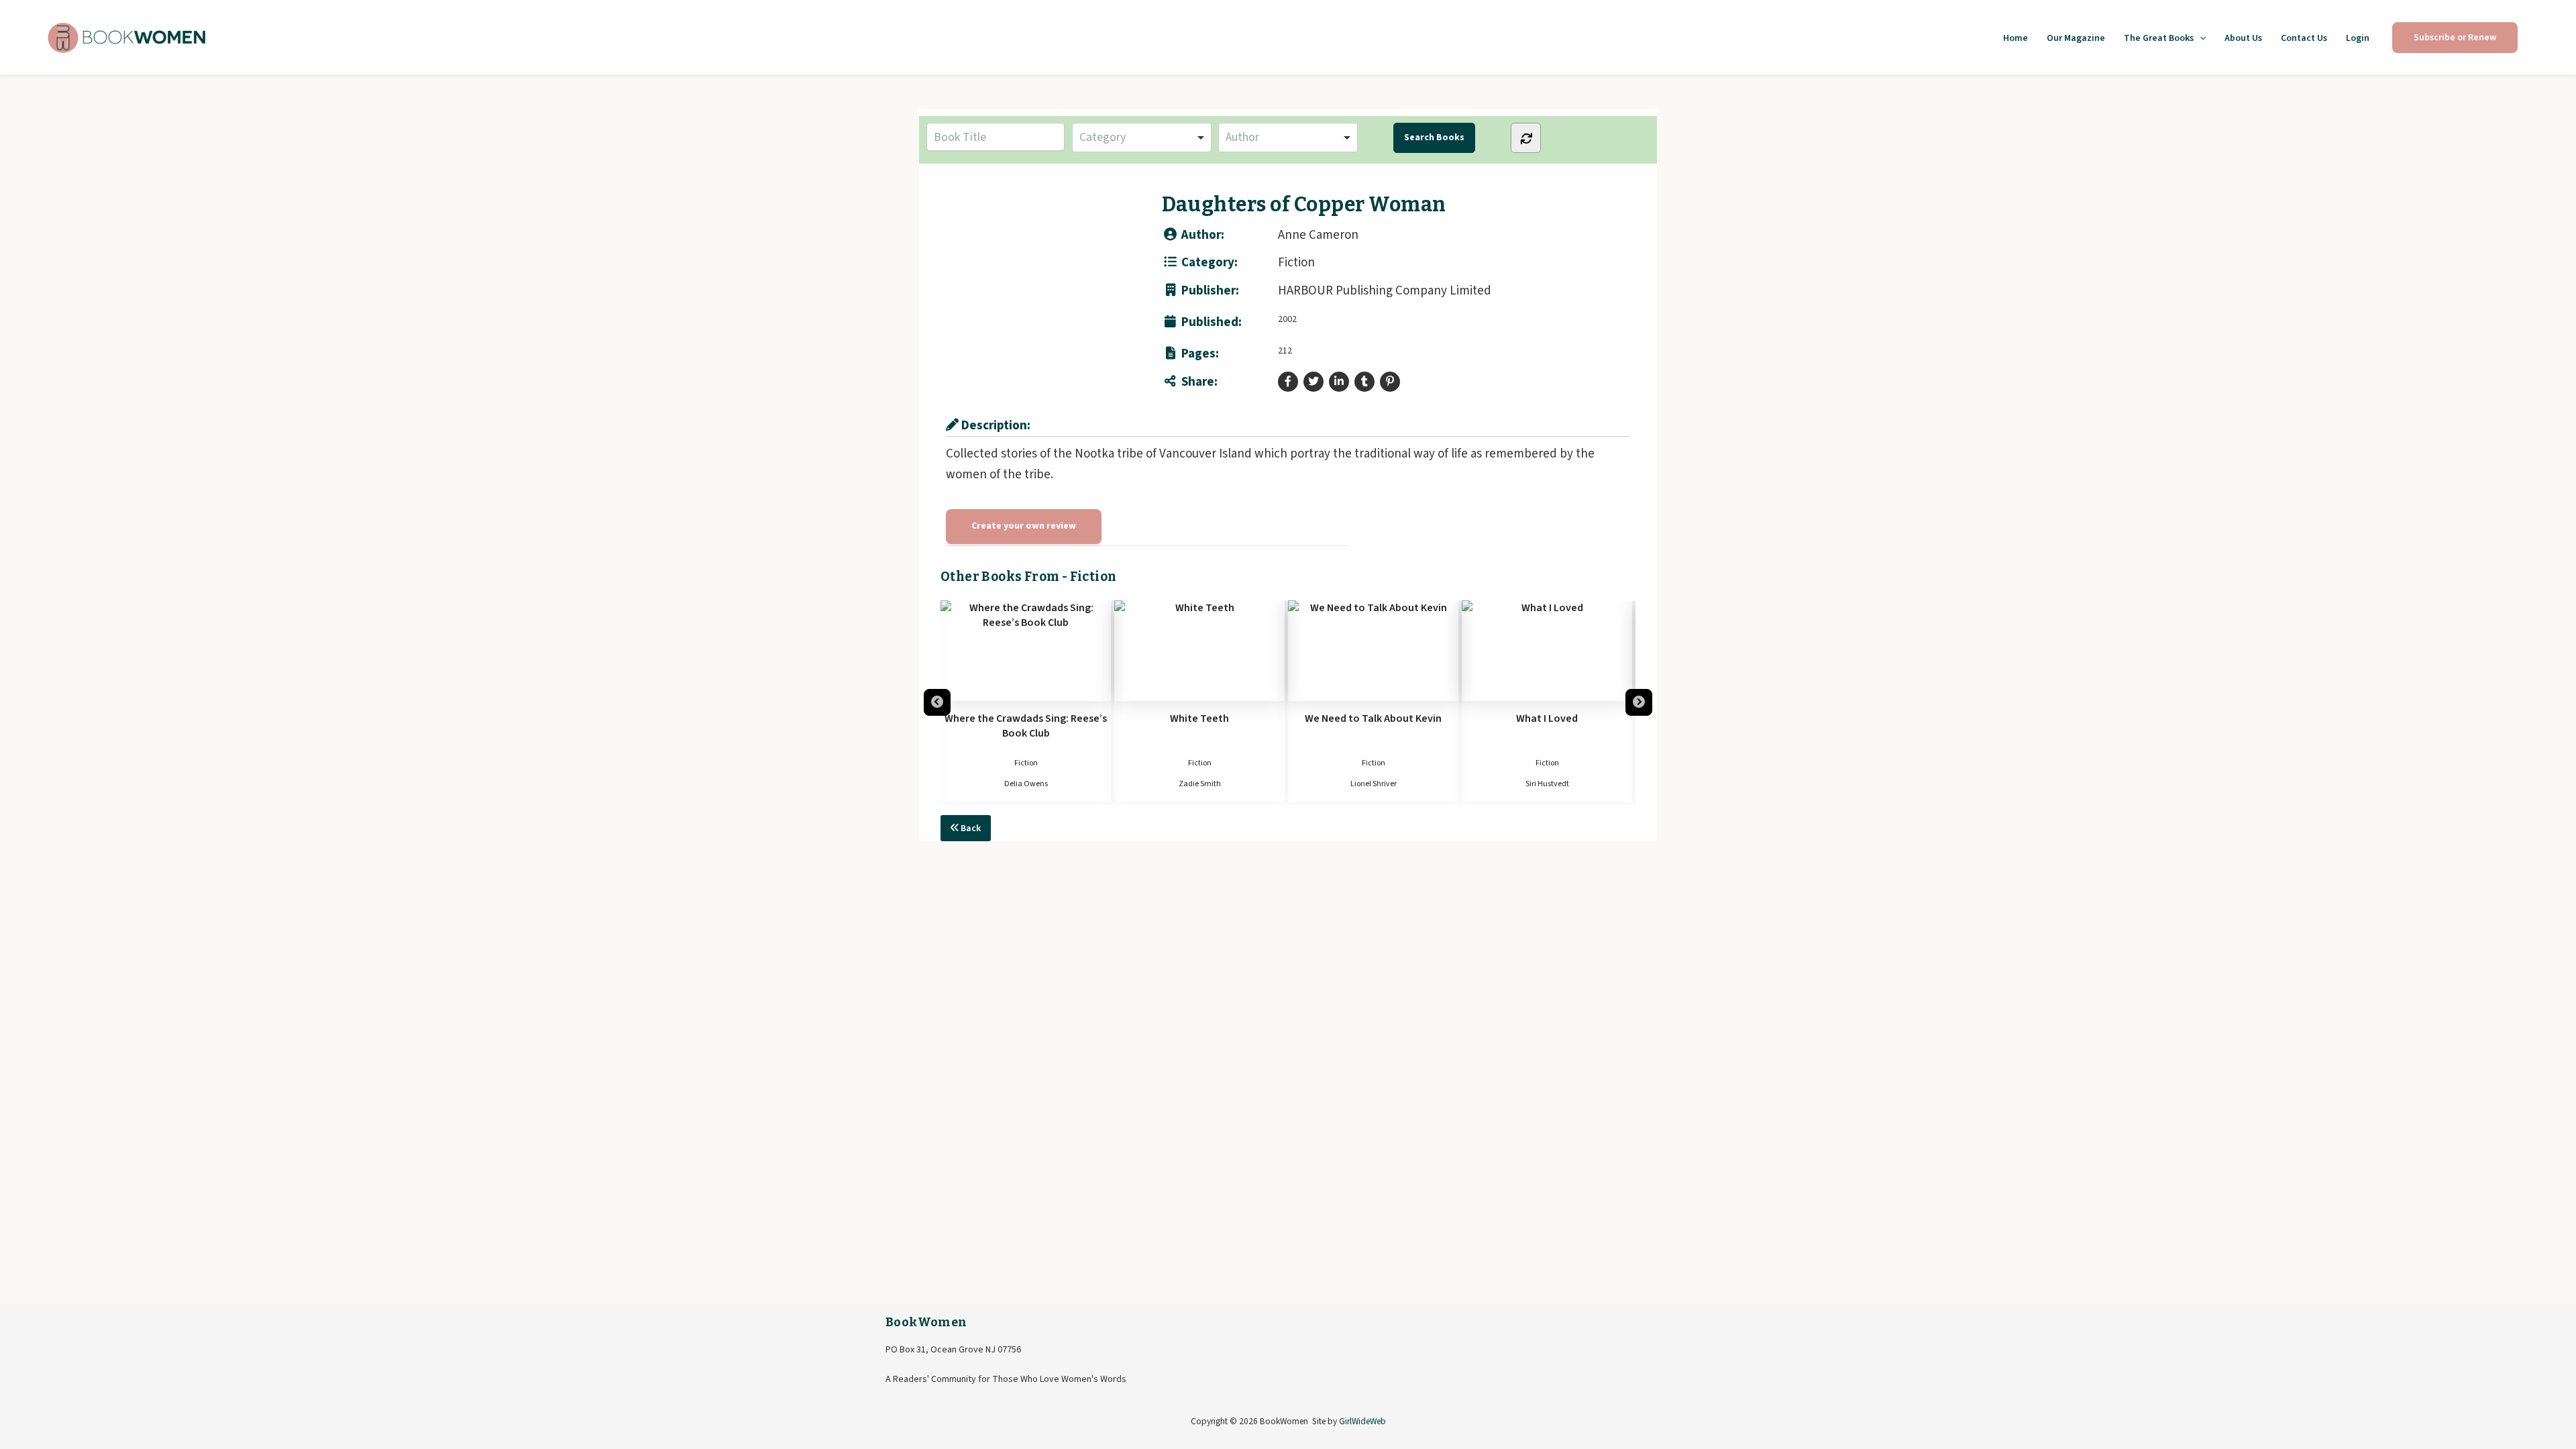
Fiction (1296, 263)
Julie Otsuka (1550, 784)
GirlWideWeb (1362, 1421)
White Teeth (1028, 718)
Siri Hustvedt (1376, 784)
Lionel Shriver (1202, 784)
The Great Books (2159, 38)
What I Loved (1376, 718)
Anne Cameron (1318, 235)
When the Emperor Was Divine (1550, 718)
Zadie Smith (1029, 784)
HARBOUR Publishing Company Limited (1385, 291)
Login (2358, 38)
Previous (937, 702)
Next (1639, 702)
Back (970, 828)
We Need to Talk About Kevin (1202, 718)
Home (2016, 38)
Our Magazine (2076, 38)
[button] (2200, 38)
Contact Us (2304, 38)
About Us (2243, 38)
